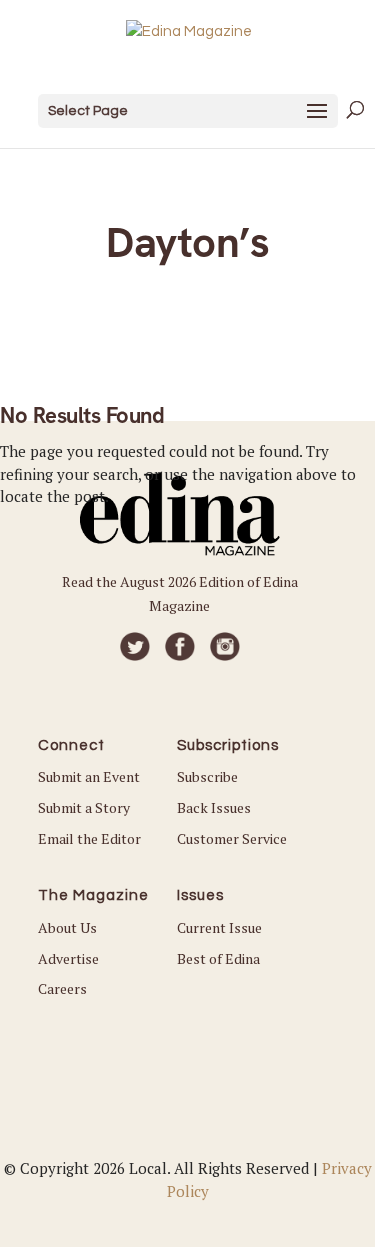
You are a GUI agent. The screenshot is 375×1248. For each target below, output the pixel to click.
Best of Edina (218, 958)
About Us (67, 927)
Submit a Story (84, 807)
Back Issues (214, 807)
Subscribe (207, 776)
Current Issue (219, 927)
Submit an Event (89, 776)
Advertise (68, 958)
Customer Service (232, 838)
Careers (62, 988)
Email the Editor (89, 838)
